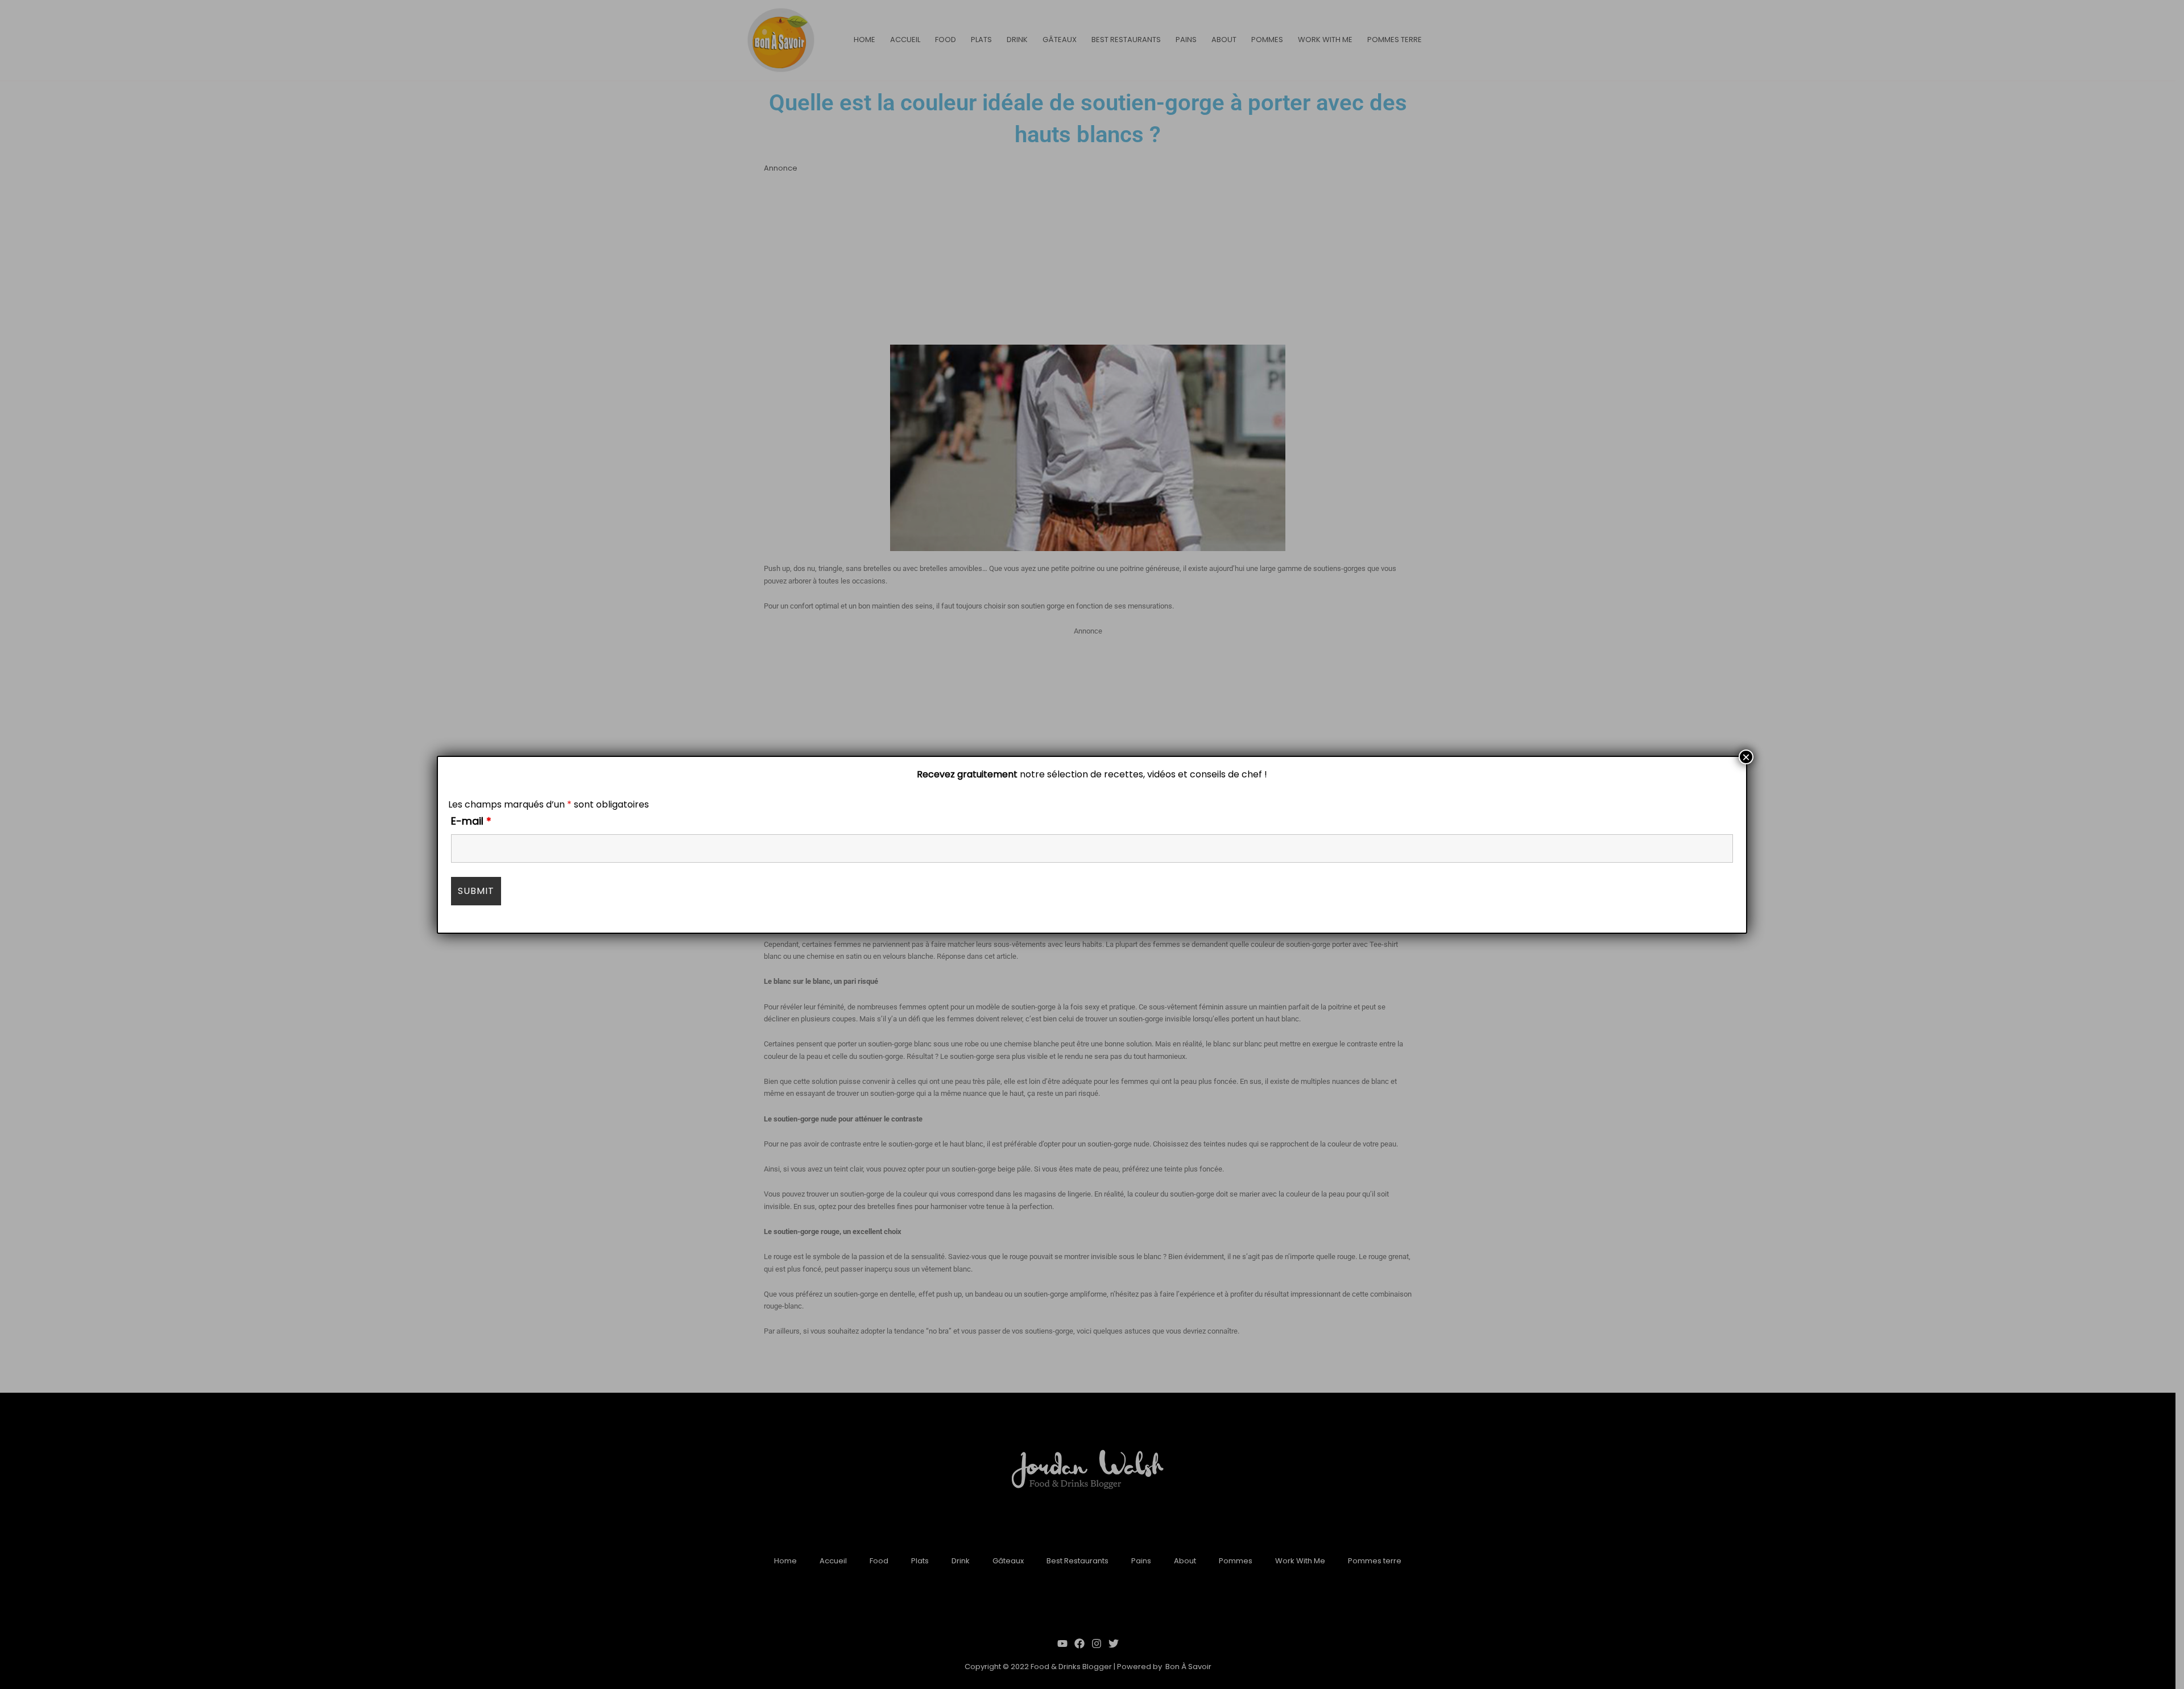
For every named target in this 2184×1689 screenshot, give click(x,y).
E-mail (471, 821)
